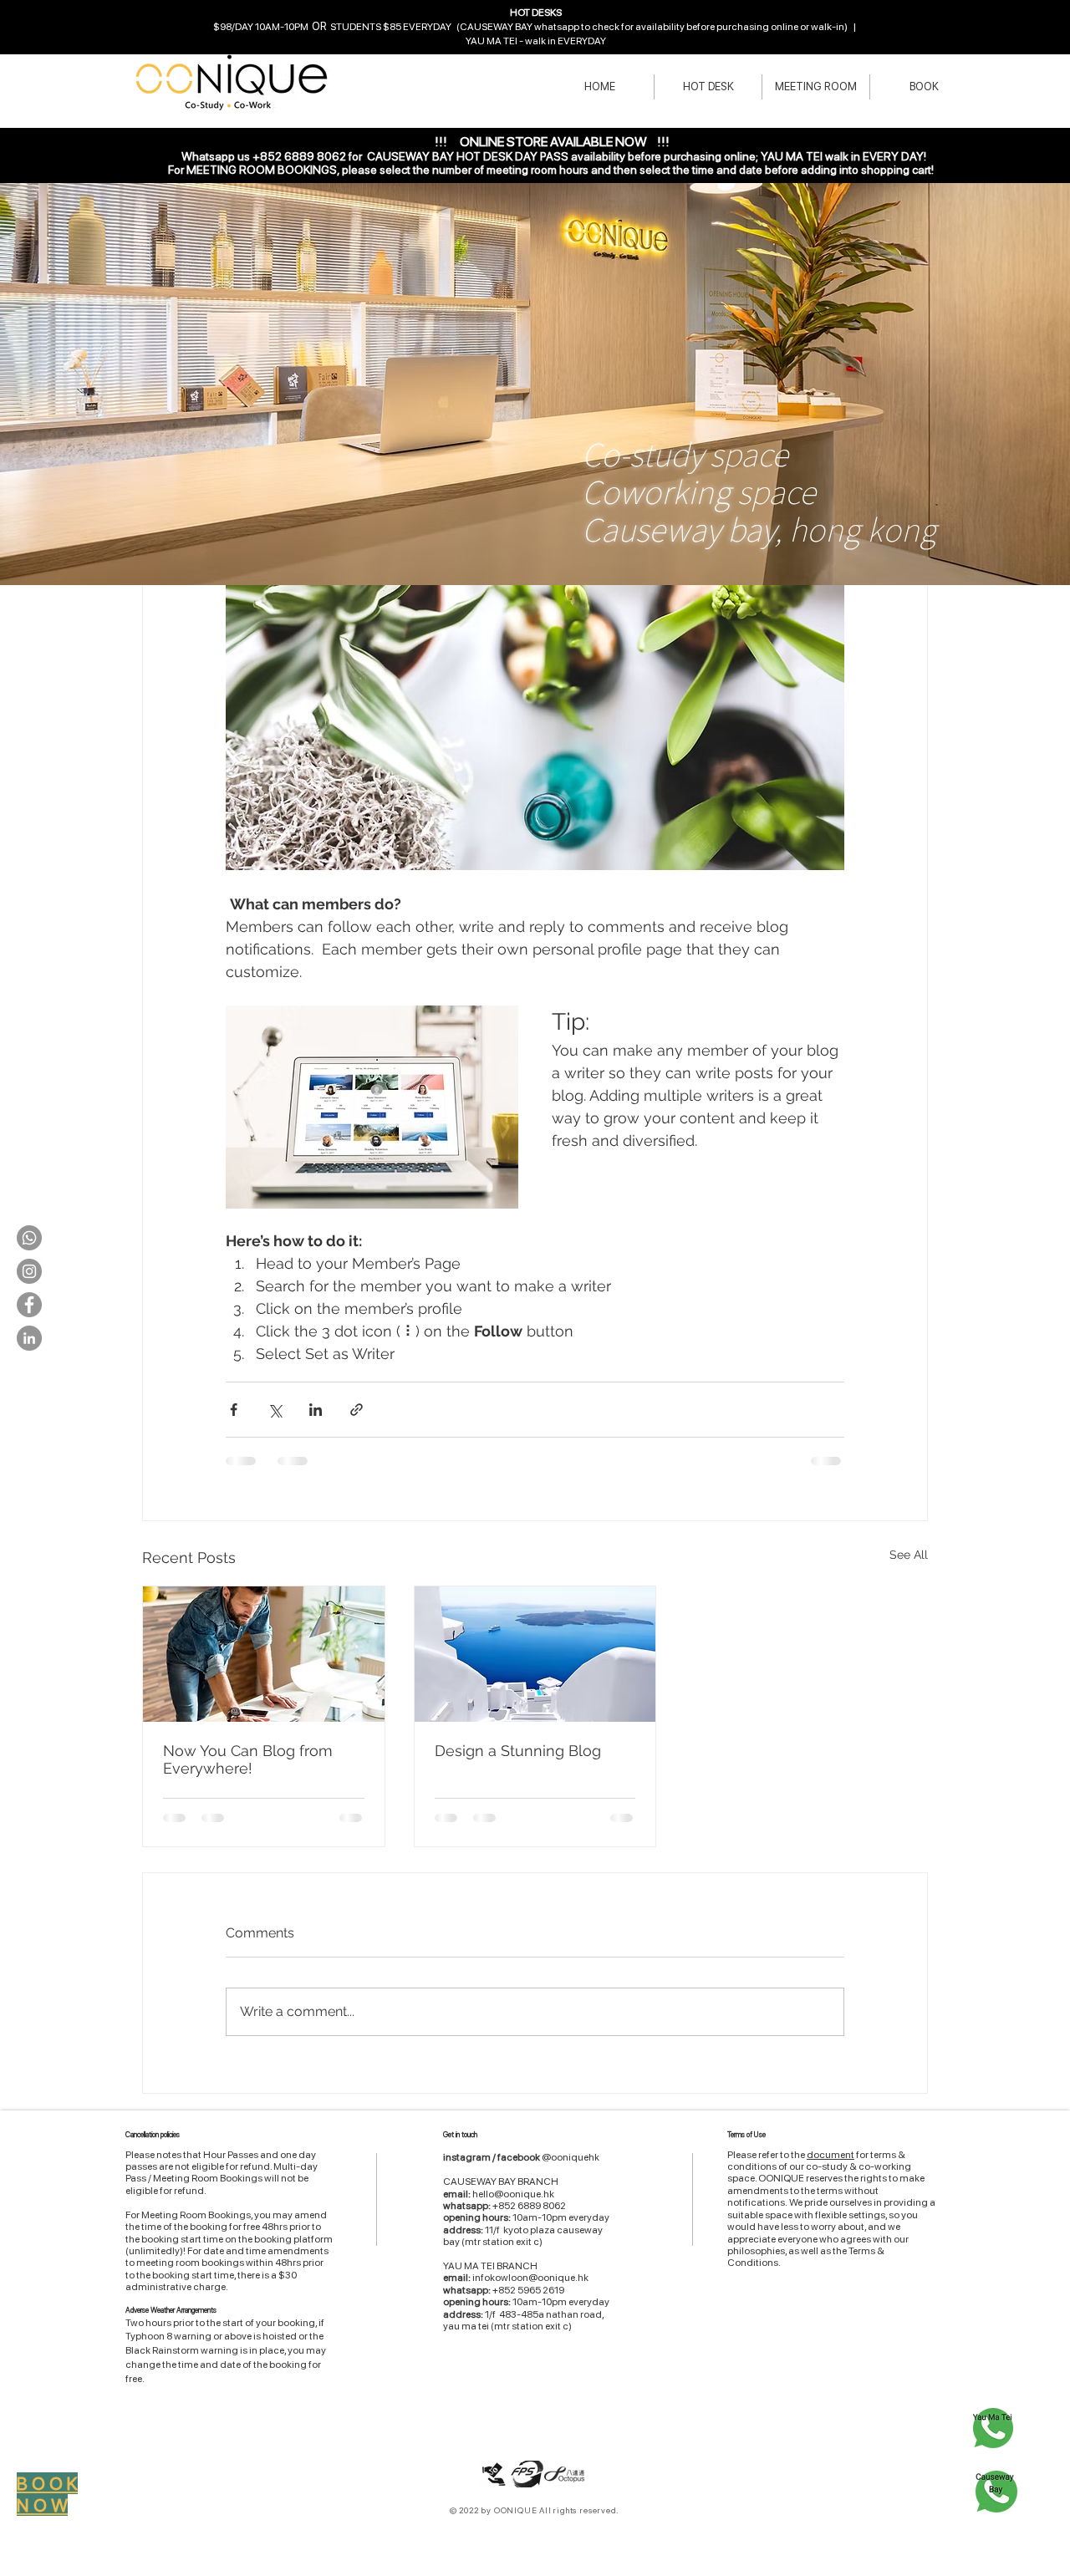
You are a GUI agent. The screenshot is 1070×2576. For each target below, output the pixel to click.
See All (909, 1555)
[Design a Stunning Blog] (535, 1654)
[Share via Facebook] (234, 1410)
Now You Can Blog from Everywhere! (248, 1759)
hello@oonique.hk (513, 2194)
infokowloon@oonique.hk (530, 2278)
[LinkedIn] (29, 1338)
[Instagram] (29, 1271)
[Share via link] (357, 1410)
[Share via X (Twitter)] (275, 1410)
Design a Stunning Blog (518, 1751)
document (831, 2155)
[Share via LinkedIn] (316, 1410)
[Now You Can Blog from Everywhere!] (264, 1654)
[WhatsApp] (29, 1238)
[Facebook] (29, 1305)
